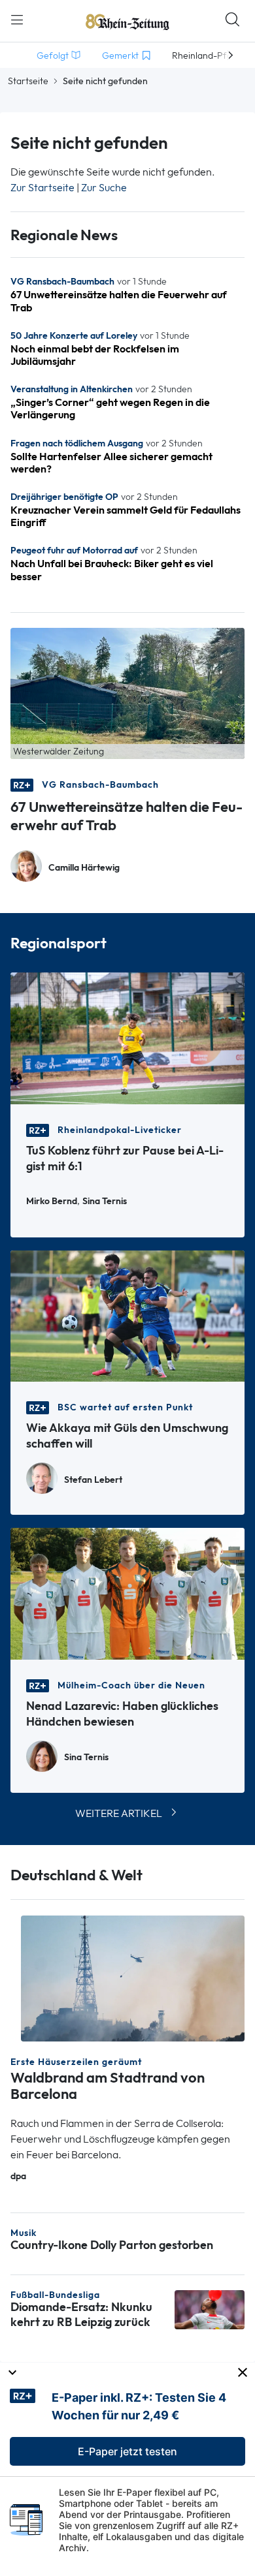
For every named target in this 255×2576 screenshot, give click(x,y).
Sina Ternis (105, 1201)
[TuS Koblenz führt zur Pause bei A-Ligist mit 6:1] (127, 1037)
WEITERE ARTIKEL (119, 1813)
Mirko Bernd (52, 1201)
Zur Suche (104, 188)
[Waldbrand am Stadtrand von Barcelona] (133, 1977)
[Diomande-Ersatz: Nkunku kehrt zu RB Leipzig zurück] (210, 2309)
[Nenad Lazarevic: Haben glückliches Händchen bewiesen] (127, 1593)
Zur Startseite (42, 188)
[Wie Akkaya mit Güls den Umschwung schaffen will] (127, 1315)
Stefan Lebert (93, 1480)
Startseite (28, 81)
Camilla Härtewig (84, 868)
